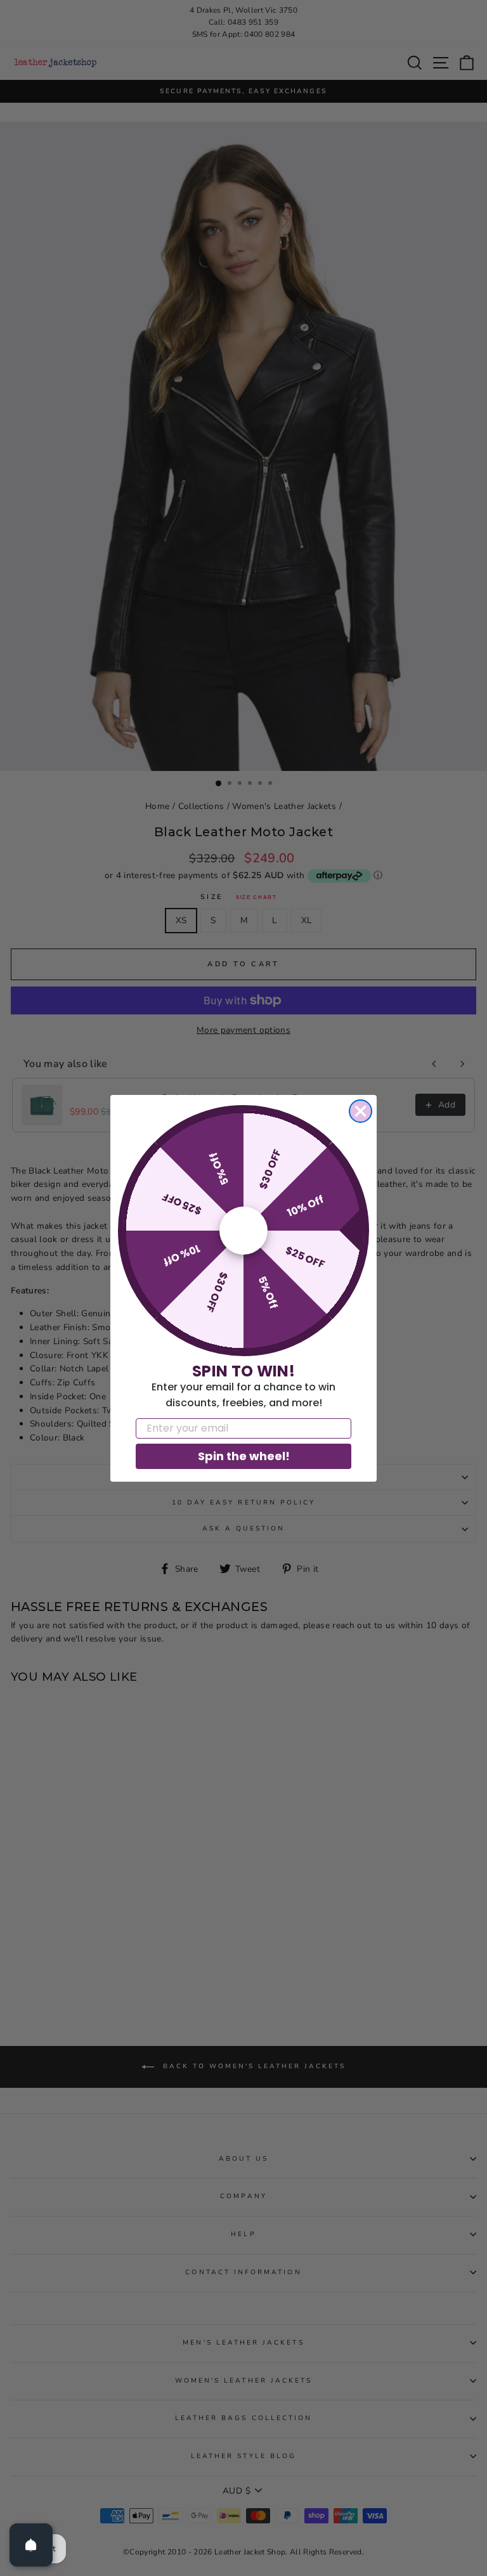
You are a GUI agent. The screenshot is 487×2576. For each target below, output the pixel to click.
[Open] (31, 2545)
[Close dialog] (360, 1111)
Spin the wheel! (244, 1456)
